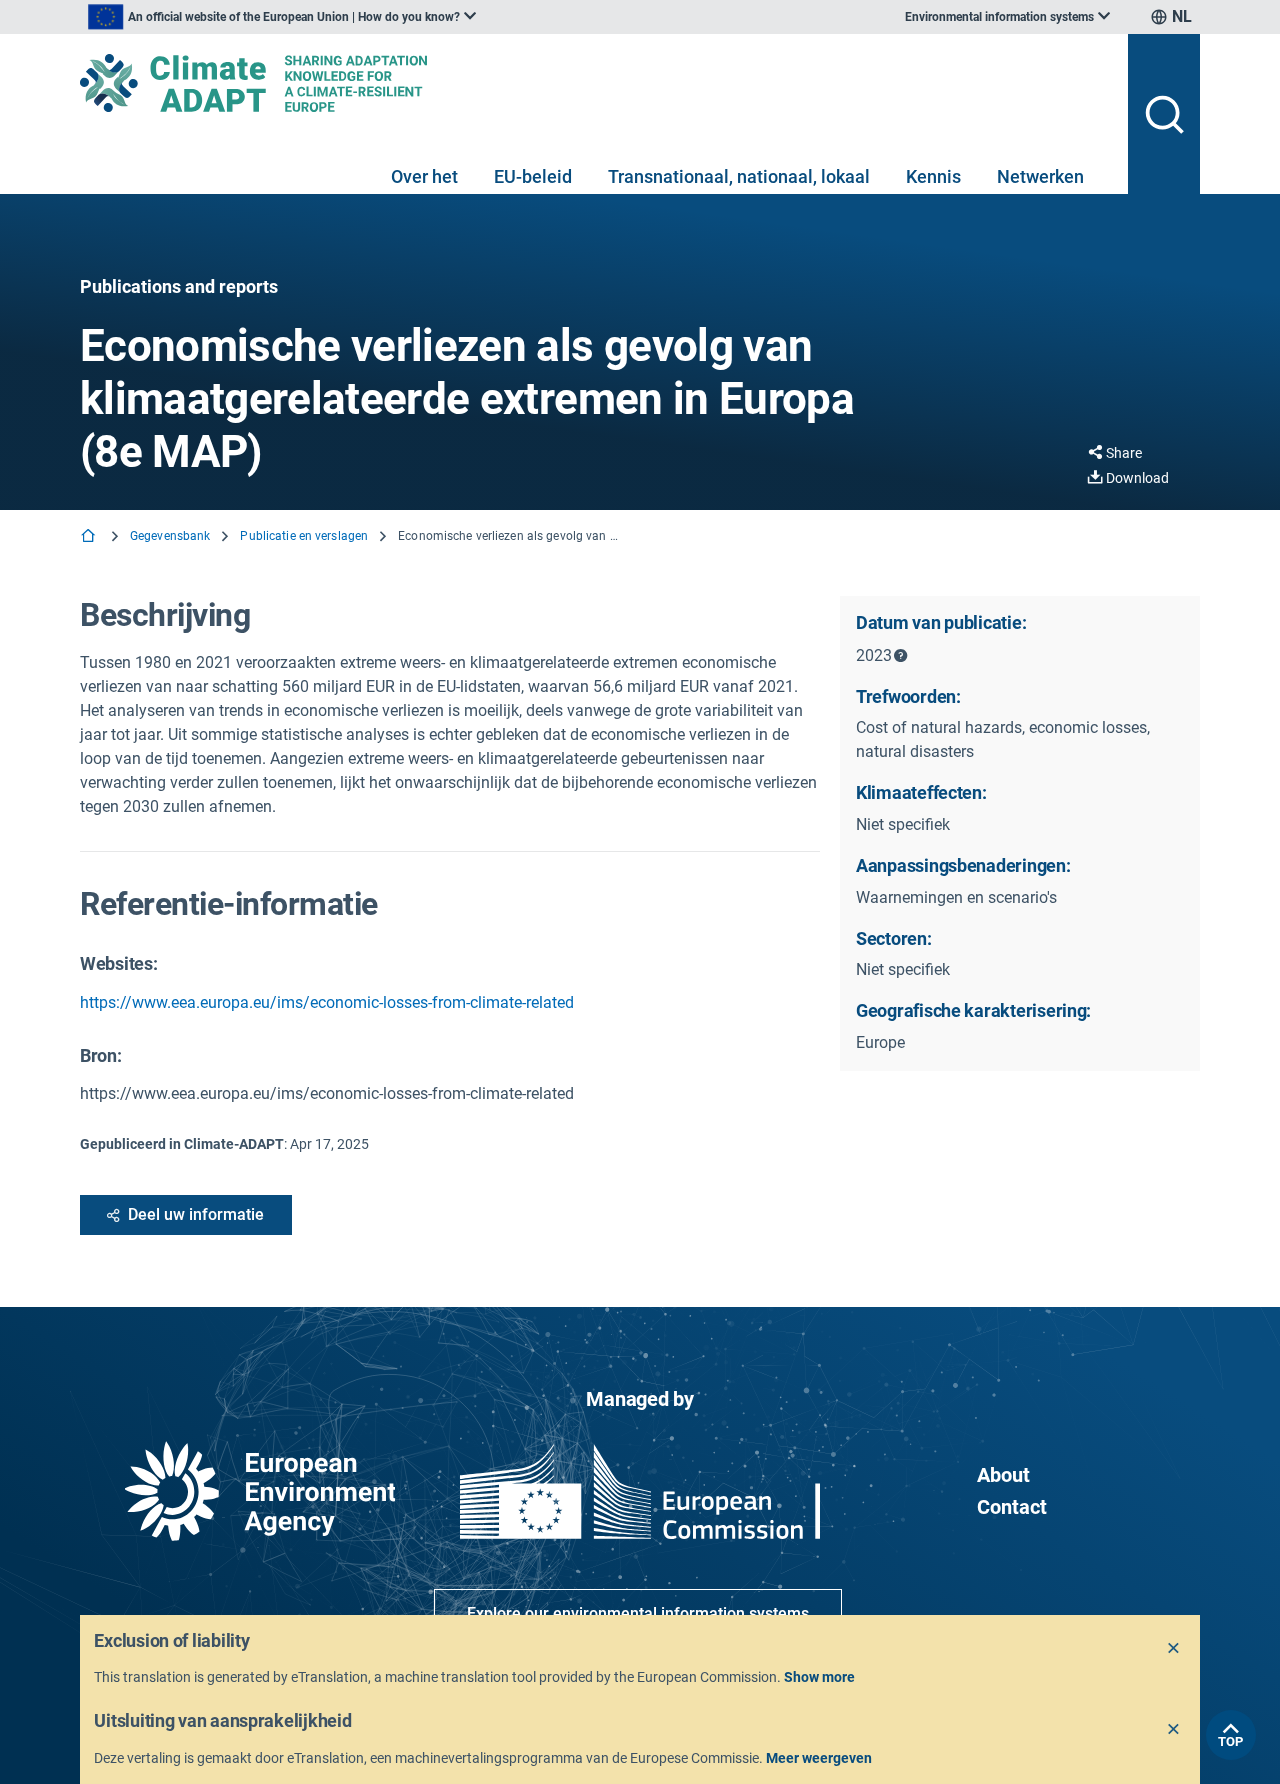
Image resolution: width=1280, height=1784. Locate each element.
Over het (424, 176)
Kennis (933, 176)
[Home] (90, 537)
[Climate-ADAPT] (596, 83)
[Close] (1174, 1649)
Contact (1012, 1507)
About (1003, 1475)
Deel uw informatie (196, 1214)
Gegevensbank (170, 536)
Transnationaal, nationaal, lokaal (739, 176)
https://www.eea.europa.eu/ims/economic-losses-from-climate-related (327, 1002)
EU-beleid (533, 176)
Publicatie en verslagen (304, 536)
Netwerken (1040, 176)
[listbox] (282, 17)
